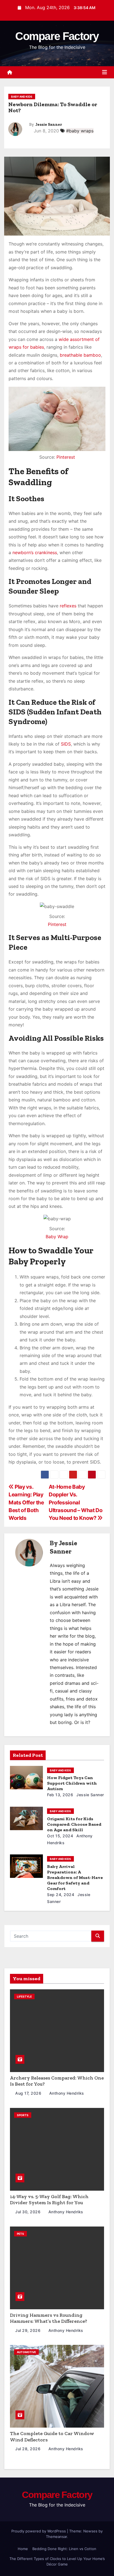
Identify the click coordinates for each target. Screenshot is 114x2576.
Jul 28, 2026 (28, 2449)
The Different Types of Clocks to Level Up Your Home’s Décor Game (57, 2561)
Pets (20, 2234)
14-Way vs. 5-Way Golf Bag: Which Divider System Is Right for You (49, 2200)
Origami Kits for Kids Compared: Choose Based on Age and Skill (74, 1824)
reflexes (68, 606)
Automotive (26, 2352)
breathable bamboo (80, 355)
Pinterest (66, 457)
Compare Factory (57, 36)
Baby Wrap (57, 1237)
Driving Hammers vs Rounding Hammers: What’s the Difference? (49, 2318)
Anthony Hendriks (66, 2093)
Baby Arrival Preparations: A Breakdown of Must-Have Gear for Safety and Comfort (75, 1877)
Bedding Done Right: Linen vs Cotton (64, 2549)
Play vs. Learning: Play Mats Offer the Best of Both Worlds (26, 1502)
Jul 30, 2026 (28, 2212)
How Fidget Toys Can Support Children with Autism (72, 1783)
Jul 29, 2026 (28, 2330)
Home (23, 2549)
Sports (23, 2115)
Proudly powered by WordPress (39, 2531)
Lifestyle (24, 1996)
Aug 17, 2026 (29, 2093)
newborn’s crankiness (35, 552)
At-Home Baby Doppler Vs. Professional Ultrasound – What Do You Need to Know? (76, 1502)
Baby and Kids (22, 97)
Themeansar (56, 2537)
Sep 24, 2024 (61, 1895)
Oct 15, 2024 (60, 1836)
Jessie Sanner (49, 125)
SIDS (66, 744)
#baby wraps (80, 131)
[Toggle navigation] (105, 72)
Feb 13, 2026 (60, 1795)
